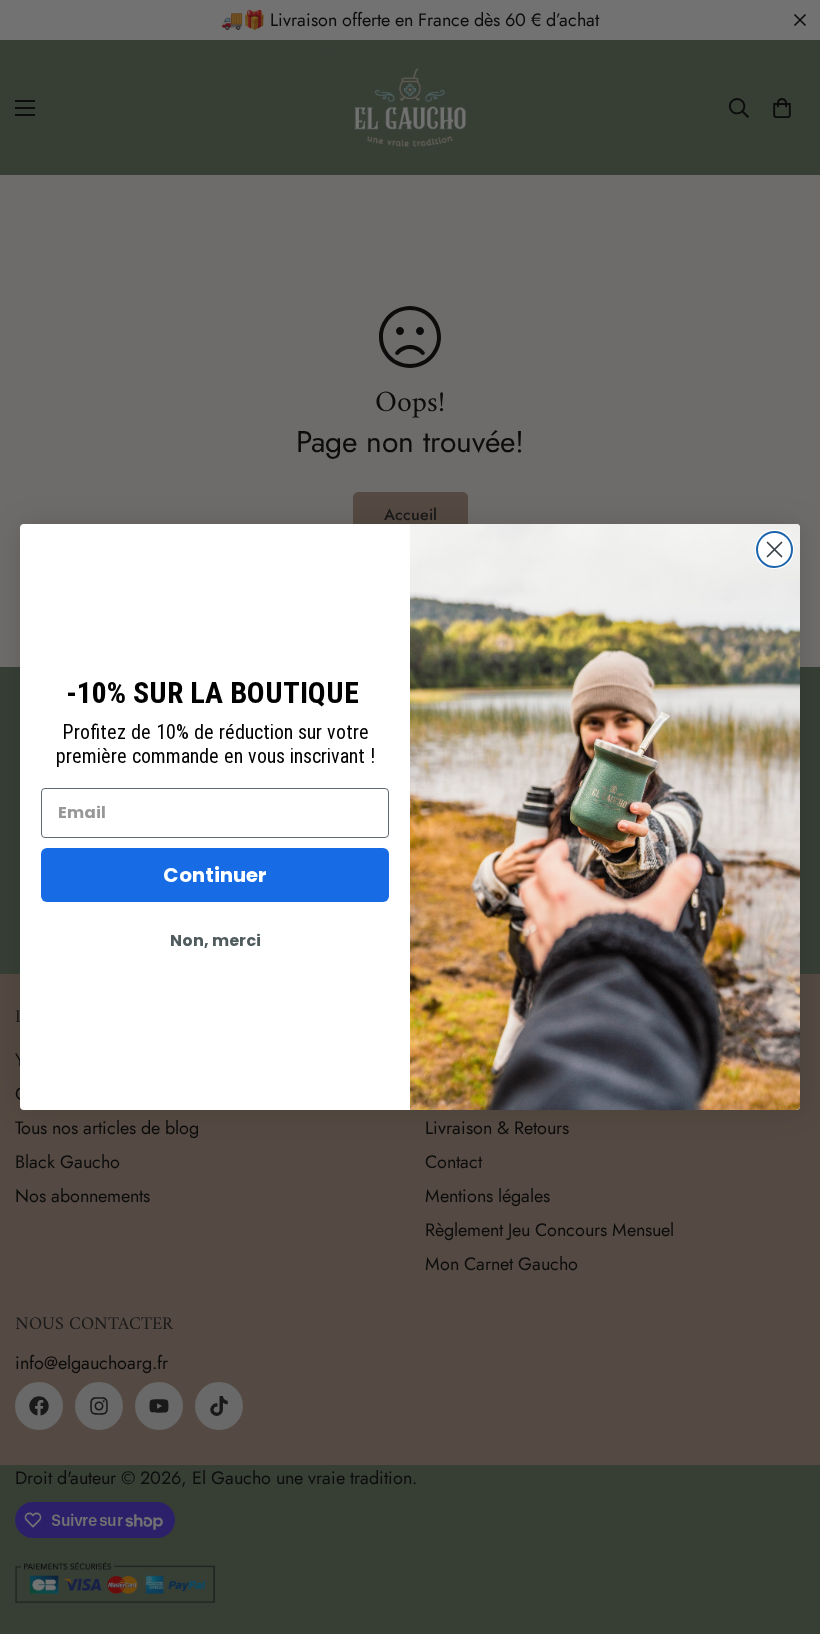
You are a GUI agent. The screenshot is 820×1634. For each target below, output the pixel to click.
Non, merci (215, 940)
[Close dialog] (774, 549)
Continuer (215, 875)
